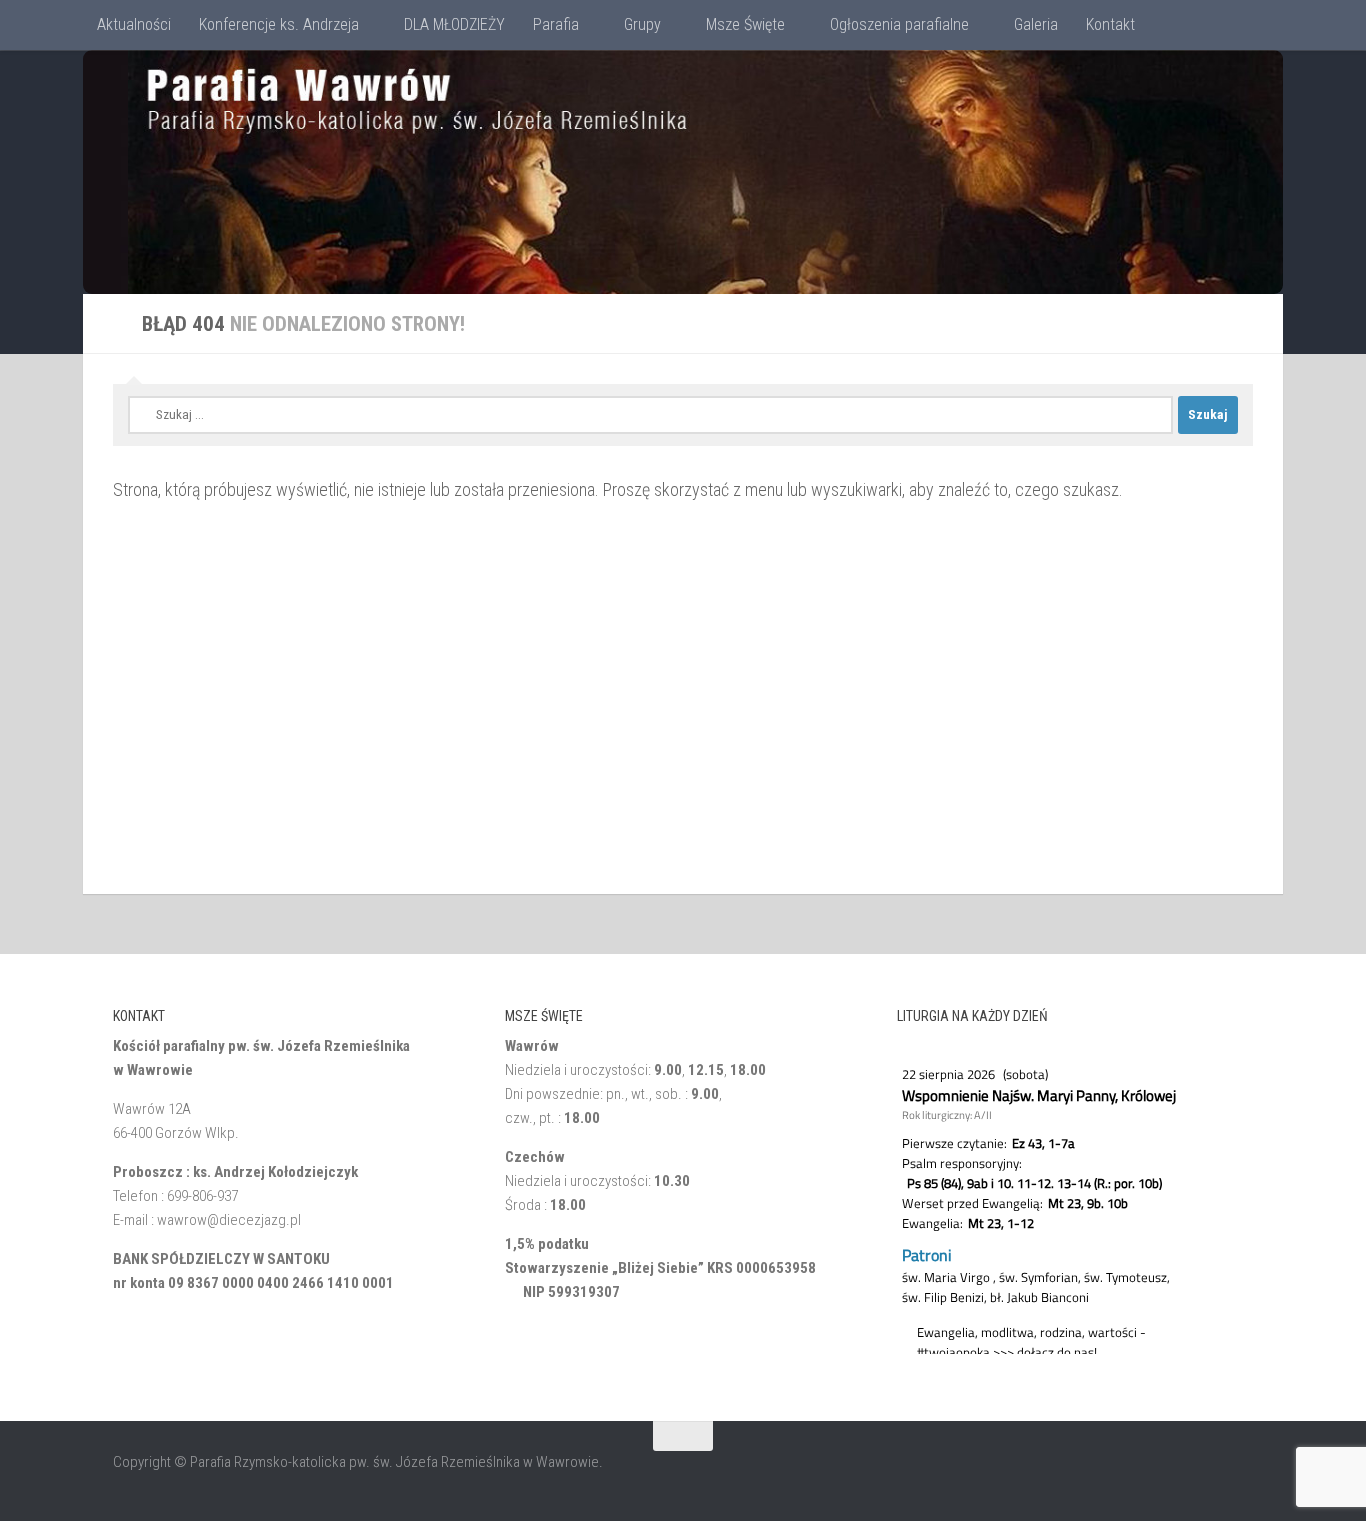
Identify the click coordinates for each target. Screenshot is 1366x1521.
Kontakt (1110, 24)
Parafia (556, 24)
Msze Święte (745, 24)
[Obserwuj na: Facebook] (1239, 1475)
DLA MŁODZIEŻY (454, 24)
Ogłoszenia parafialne (899, 24)
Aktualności (134, 24)
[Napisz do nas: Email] (1203, 1475)
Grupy (642, 24)
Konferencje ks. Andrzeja (279, 24)
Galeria (1036, 24)
